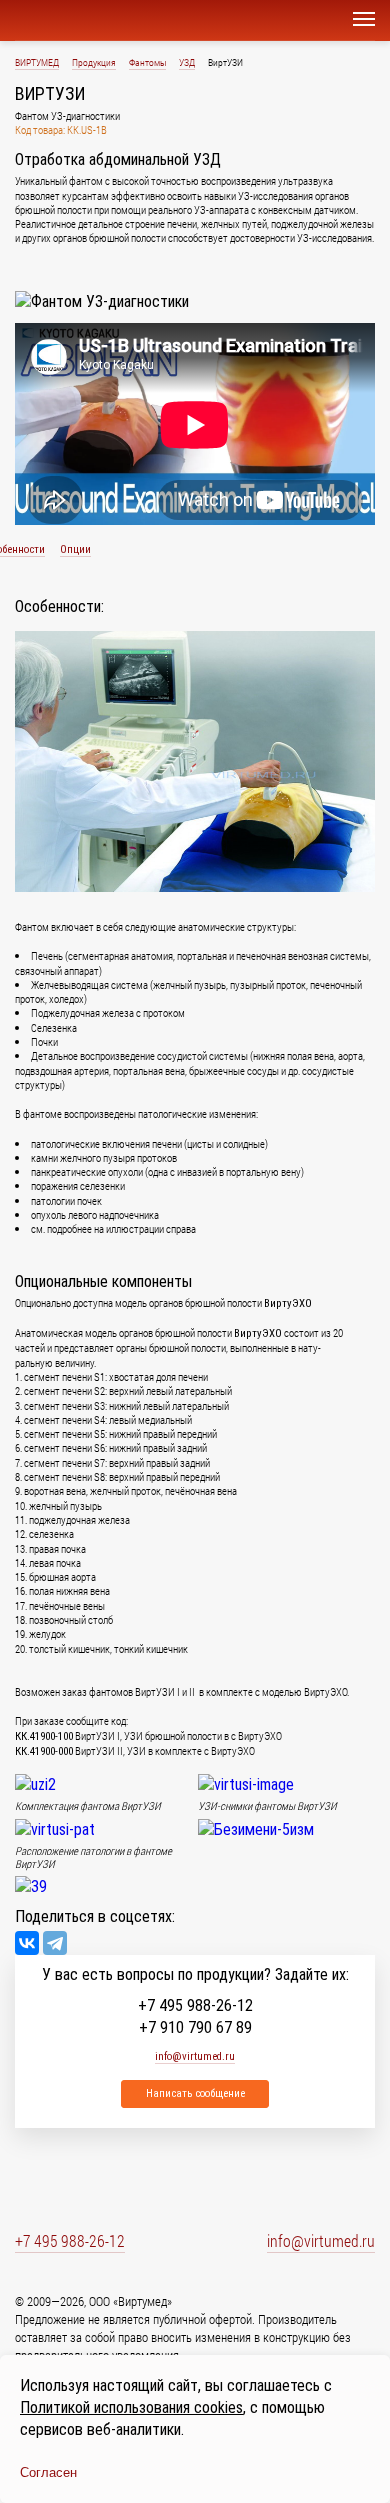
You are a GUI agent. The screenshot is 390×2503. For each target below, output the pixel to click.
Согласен (48, 2472)
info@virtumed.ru (321, 2240)
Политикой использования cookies (131, 2407)
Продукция (94, 62)
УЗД (187, 62)
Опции (75, 549)
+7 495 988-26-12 (195, 2006)
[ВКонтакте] (27, 1943)
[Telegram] (55, 1943)
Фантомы (147, 62)
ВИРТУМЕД (37, 62)
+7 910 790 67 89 (195, 2028)
